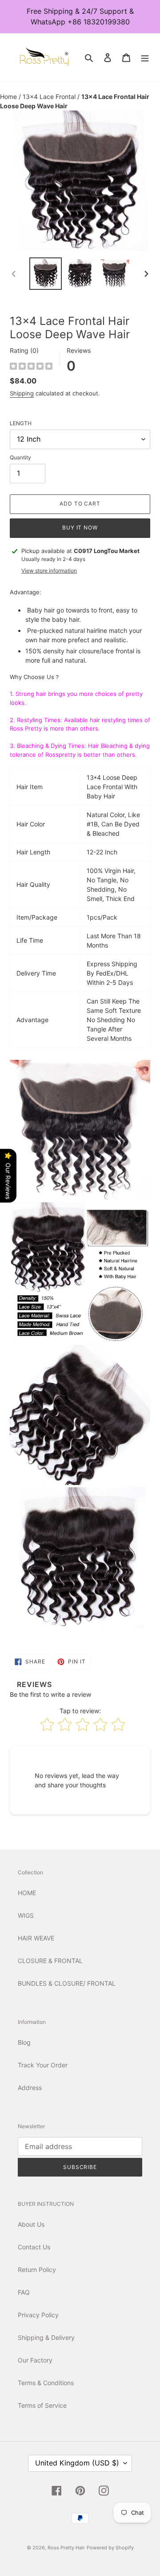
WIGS (26, 1915)
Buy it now (80, 527)
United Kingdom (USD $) (77, 2463)
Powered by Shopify (110, 2548)
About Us (31, 2224)
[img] (31, 367)
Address (30, 2088)
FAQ (24, 2292)
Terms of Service (42, 2405)
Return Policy (37, 2270)
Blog (24, 2042)
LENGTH (21, 423)
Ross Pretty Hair (66, 2548)
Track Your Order (43, 2065)
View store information (49, 571)
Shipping (22, 393)
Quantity (20, 457)
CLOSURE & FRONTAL (50, 1961)
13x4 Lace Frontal (50, 97)
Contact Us (34, 2247)
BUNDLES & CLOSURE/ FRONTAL (67, 1983)
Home (9, 97)
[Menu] (145, 57)
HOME (27, 1893)
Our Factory (35, 2360)
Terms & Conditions (46, 2383)
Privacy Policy (38, 2315)
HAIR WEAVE (36, 1938)
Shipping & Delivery (46, 2337)
